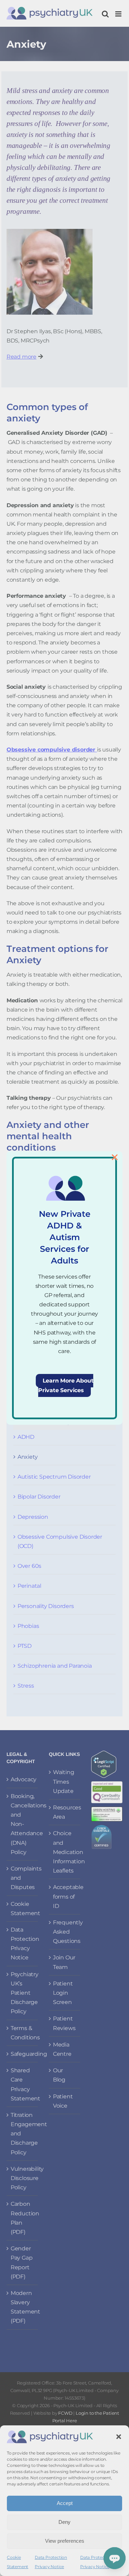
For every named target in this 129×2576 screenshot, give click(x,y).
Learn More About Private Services (66, 1385)
